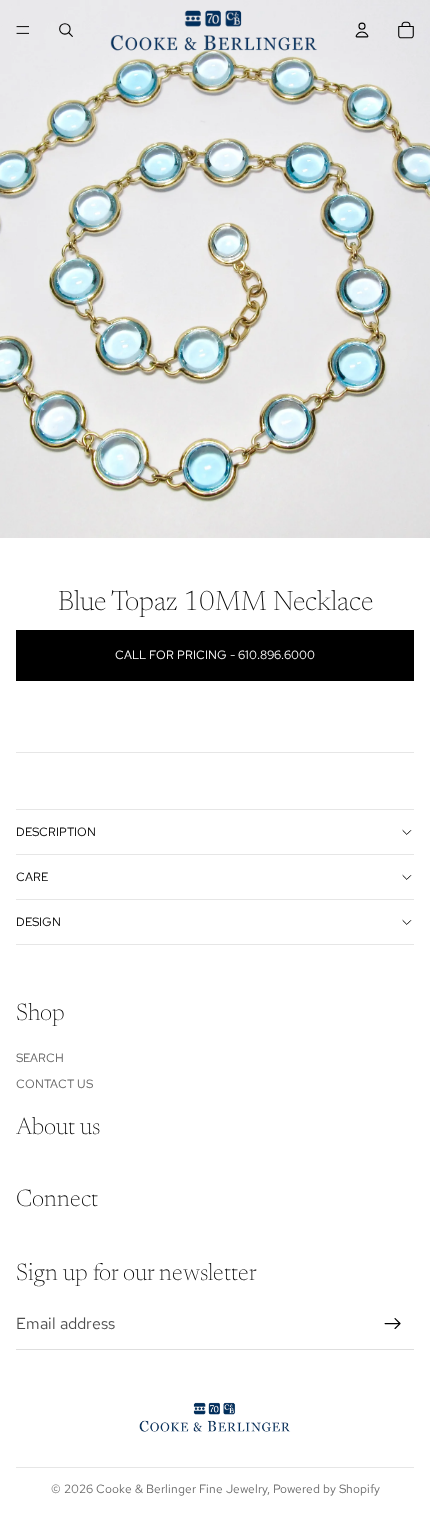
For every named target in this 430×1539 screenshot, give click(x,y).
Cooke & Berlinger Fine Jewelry (181, 1489)
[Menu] (23, 30)
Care (32, 877)
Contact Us (54, 1084)
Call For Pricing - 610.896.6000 (215, 655)
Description (56, 832)
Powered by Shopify (326, 1489)
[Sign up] (393, 1325)
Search (40, 1058)
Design (38, 922)
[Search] (66, 30)
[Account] (362, 30)
